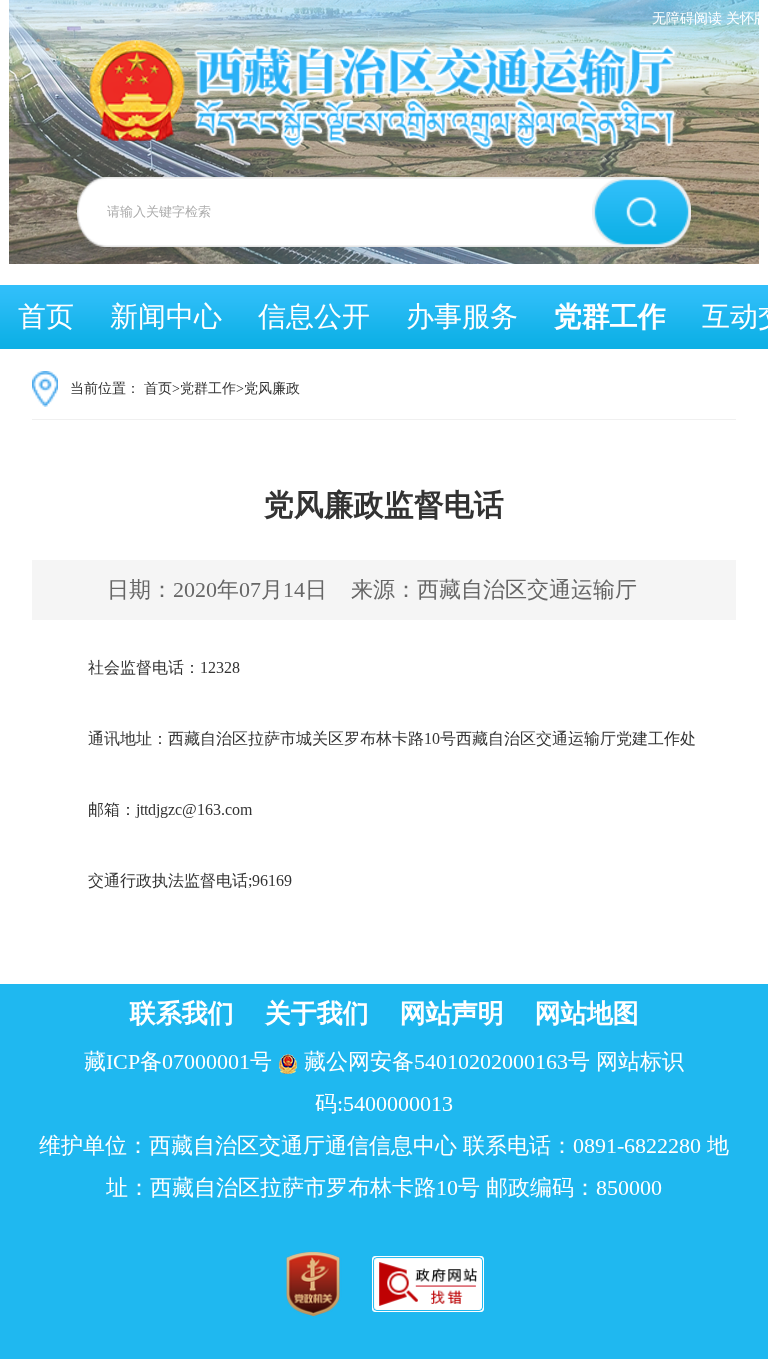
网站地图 (587, 1013)
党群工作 (610, 316)
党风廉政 (272, 388)
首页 (46, 316)
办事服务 (462, 316)
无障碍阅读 (687, 18)
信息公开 (314, 316)
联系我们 (182, 1013)
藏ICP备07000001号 (178, 1061)
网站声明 (452, 1013)
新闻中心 (166, 316)
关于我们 (317, 1013)
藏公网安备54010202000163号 (447, 1061)
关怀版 (747, 18)
